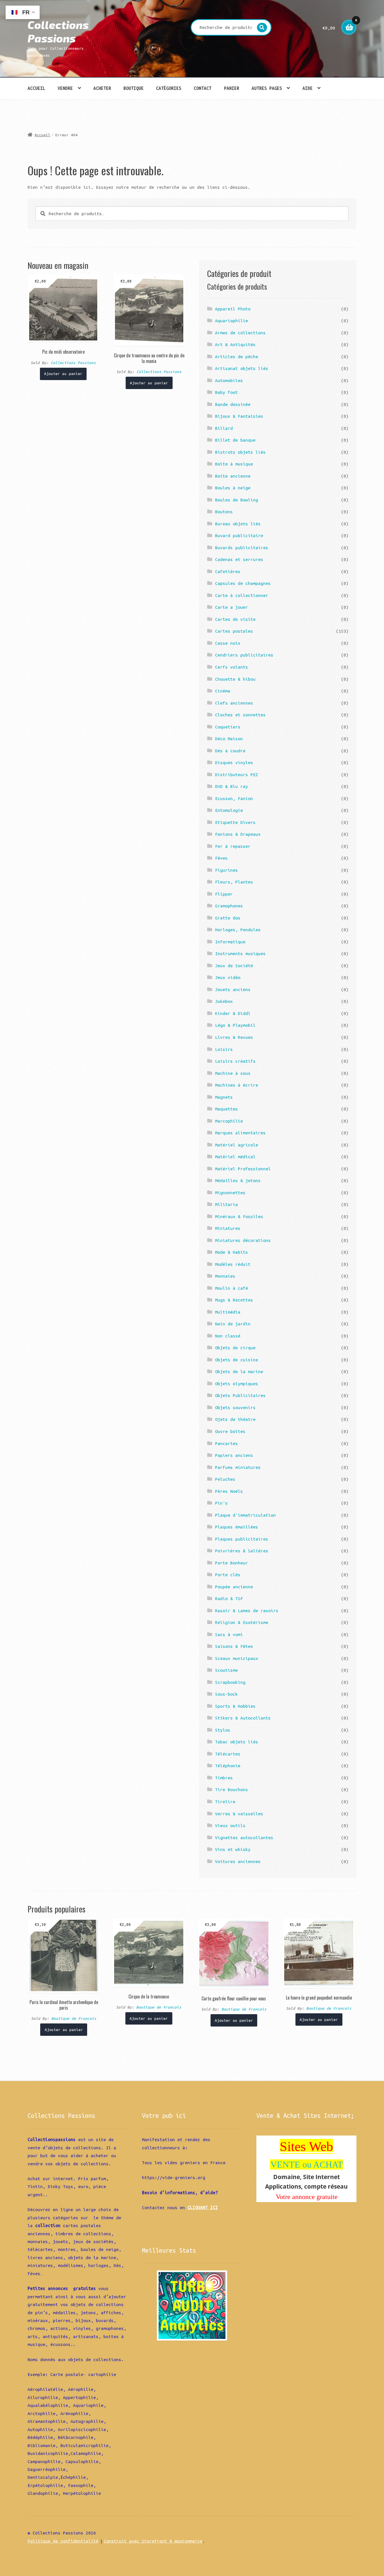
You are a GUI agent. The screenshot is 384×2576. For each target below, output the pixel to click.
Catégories (169, 88)
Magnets (224, 1097)
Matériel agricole (237, 1145)
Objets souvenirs (235, 1407)
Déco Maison (229, 739)
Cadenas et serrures (239, 559)
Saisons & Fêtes (234, 1646)
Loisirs (224, 1049)
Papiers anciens (234, 1455)
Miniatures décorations (243, 1240)
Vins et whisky (233, 1849)
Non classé (228, 1336)
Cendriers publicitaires (244, 655)
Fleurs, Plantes (234, 882)
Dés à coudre (230, 751)
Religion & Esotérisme (242, 1622)
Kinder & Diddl (233, 1013)
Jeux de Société (234, 966)
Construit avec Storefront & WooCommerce (153, 2541)
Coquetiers (228, 727)
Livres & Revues (234, 1037)
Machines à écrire (237, 1085)
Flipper (224, 894)
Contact (203, 88)
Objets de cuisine (237, 1360)
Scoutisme (226, 1670)
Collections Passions (58, 31)
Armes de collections (240, 333)
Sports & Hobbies (235, 1706)
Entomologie (229, 810)
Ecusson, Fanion (234, 798)
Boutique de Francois (74, 2018)
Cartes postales (234, 631)
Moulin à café (231, 1288)
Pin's (221, 1503)
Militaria (226, 1204)
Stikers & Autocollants (243, 1718)
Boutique (134, 88)
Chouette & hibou (235, 679)
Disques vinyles (234, 762)
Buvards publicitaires (242, 548)
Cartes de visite (235, 619)
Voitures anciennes (238, 1861)
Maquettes (226, 1109)
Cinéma (223, 691)
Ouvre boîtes (230, 1431)
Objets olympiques (237, 1384)
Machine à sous (233, 1073)
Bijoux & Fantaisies (239, 416)
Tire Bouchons (231, 1789)
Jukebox (224, 1001)
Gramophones (229, 906)
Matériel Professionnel (243, 1169)
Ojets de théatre (235, 1419)
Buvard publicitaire (239, 535)
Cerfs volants (231, 667)
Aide (308, 88)
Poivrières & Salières (242, 1551)
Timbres (224, 1778)
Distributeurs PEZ (237, 774)
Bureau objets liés (238, 524)
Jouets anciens (233, 989)
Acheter (102, 88)
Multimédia (228, 1312)
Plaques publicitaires (242, 1539)
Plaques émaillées (237, 1527)
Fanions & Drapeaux (238, 834)
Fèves (221, 858)
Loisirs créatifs (235, 1061)
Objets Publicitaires (240, 1395)
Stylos (223, 1730)
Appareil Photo (233, 309)
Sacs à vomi (229, 1634)
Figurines (226, 870)
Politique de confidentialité (63, 2541)
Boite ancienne (233, 476)
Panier (232, 88)
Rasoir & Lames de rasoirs (247, 1610)
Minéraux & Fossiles (239, 1216)
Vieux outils (230, 1825)
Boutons (224, 512)
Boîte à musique (234, 464)
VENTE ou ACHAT (307, 2164)
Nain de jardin (233, 1324)
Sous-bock (226, 1694)
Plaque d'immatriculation (245, 1515)
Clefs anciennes (234, 703)
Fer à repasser (233, 846)
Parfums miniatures (238, 1467)
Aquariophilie (231, 321)
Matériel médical (235, 1157)
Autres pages (267, 88)
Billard (224, 428)
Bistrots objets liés (240, 452)
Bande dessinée (233, 404)
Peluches (225, 1479)
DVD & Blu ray (231, 786)
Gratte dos (228, 918)
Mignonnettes (230, 1192)
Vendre (65, 88)
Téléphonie (228, 1766)
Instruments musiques (240, 953)
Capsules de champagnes (243, 583)
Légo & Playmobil (235, 1025)
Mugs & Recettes (234, 1300)
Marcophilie (229, 1121)
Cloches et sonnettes (240, 715)
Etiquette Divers (235, 822)
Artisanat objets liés (242, 368)
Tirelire (225, 1802)
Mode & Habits (231, 1252)
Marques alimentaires (240, 1133)
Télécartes (228, 1754)
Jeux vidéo (228, 977)
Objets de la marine (239, 1371)
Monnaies (225, 1276)
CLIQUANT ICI (203, 2207)
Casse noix (228, 643)
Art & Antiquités (235, 344)
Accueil (36, 88)
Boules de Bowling (237, 500)
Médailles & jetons (238, 1180)
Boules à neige (233, 488)
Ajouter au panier (63, 374)
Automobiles (229, 380)
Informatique (230, 942)
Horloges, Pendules (238, 930)
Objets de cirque (235, 1348)
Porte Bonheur (231, 1563)
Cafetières (228, 571)
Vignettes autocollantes (244, 1837)
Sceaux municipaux (237, 1658)
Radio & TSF (229, 1598)
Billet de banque (235, 440)
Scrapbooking (230, 1682)
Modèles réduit (233, 1264)
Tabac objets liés (237, 1742)
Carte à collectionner (242, 595)
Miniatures (228, 1228)
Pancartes (226, 1443)
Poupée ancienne (234, 1587)
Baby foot (226, 392)
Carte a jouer (231, 607)
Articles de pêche (237, 356)
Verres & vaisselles (239, 1814)
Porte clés (228, 1575)
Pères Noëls (229, 1491)
